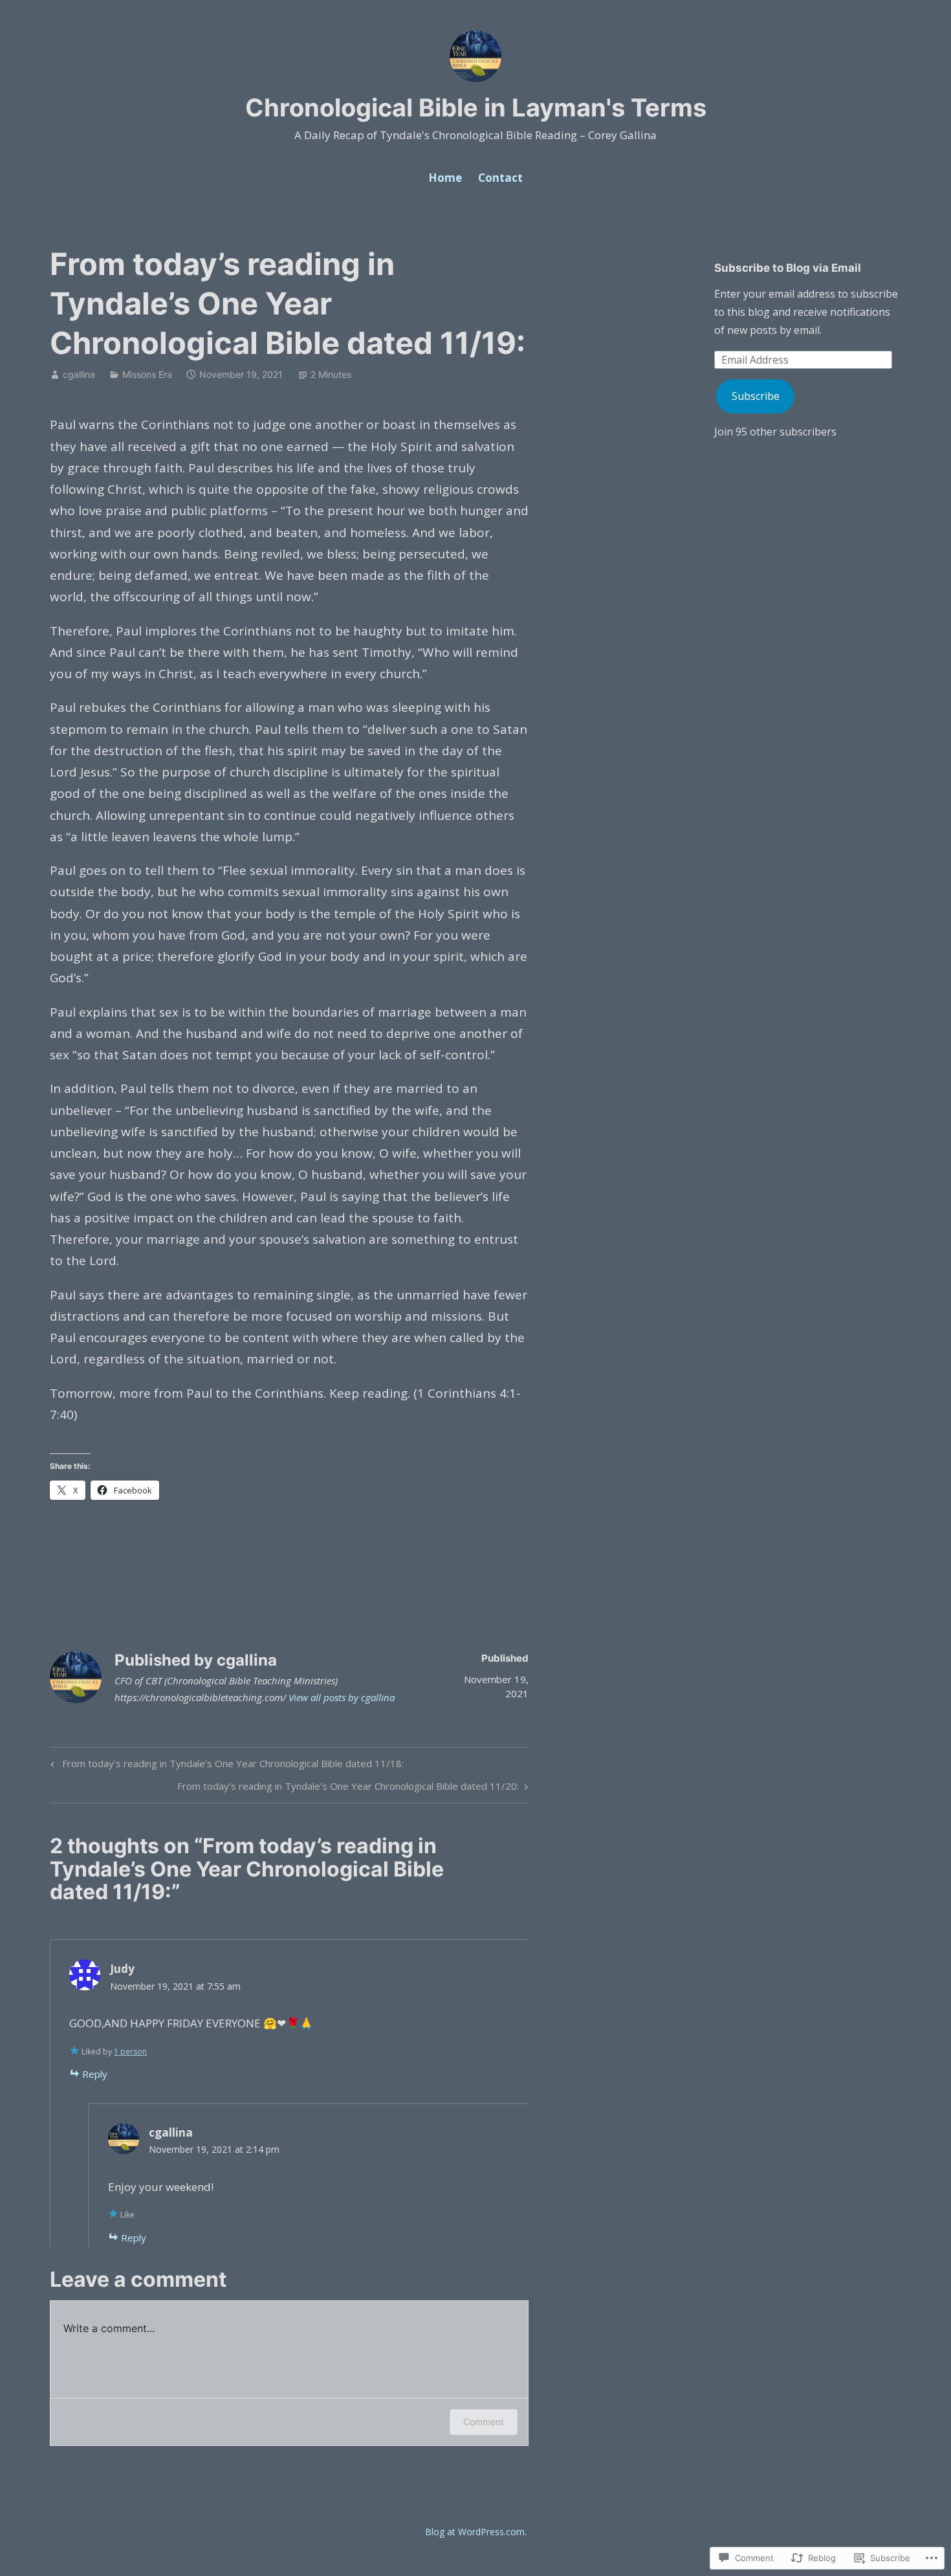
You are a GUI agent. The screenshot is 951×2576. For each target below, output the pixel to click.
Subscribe (756, 396)
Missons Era (147, 374)
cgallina (79, 374)
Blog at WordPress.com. (476, 2532)
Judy (122, 1969)
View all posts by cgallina (342, 1697)
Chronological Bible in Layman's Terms (476, 107)
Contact (500, 178)
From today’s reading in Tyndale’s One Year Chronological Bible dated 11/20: (348, 1788)
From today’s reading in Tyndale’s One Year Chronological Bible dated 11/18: (225, 1766)
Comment (484, 2422)
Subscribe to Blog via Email (788, 268)
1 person (130, 2052)
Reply (95, 2074)
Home (445, 178)
